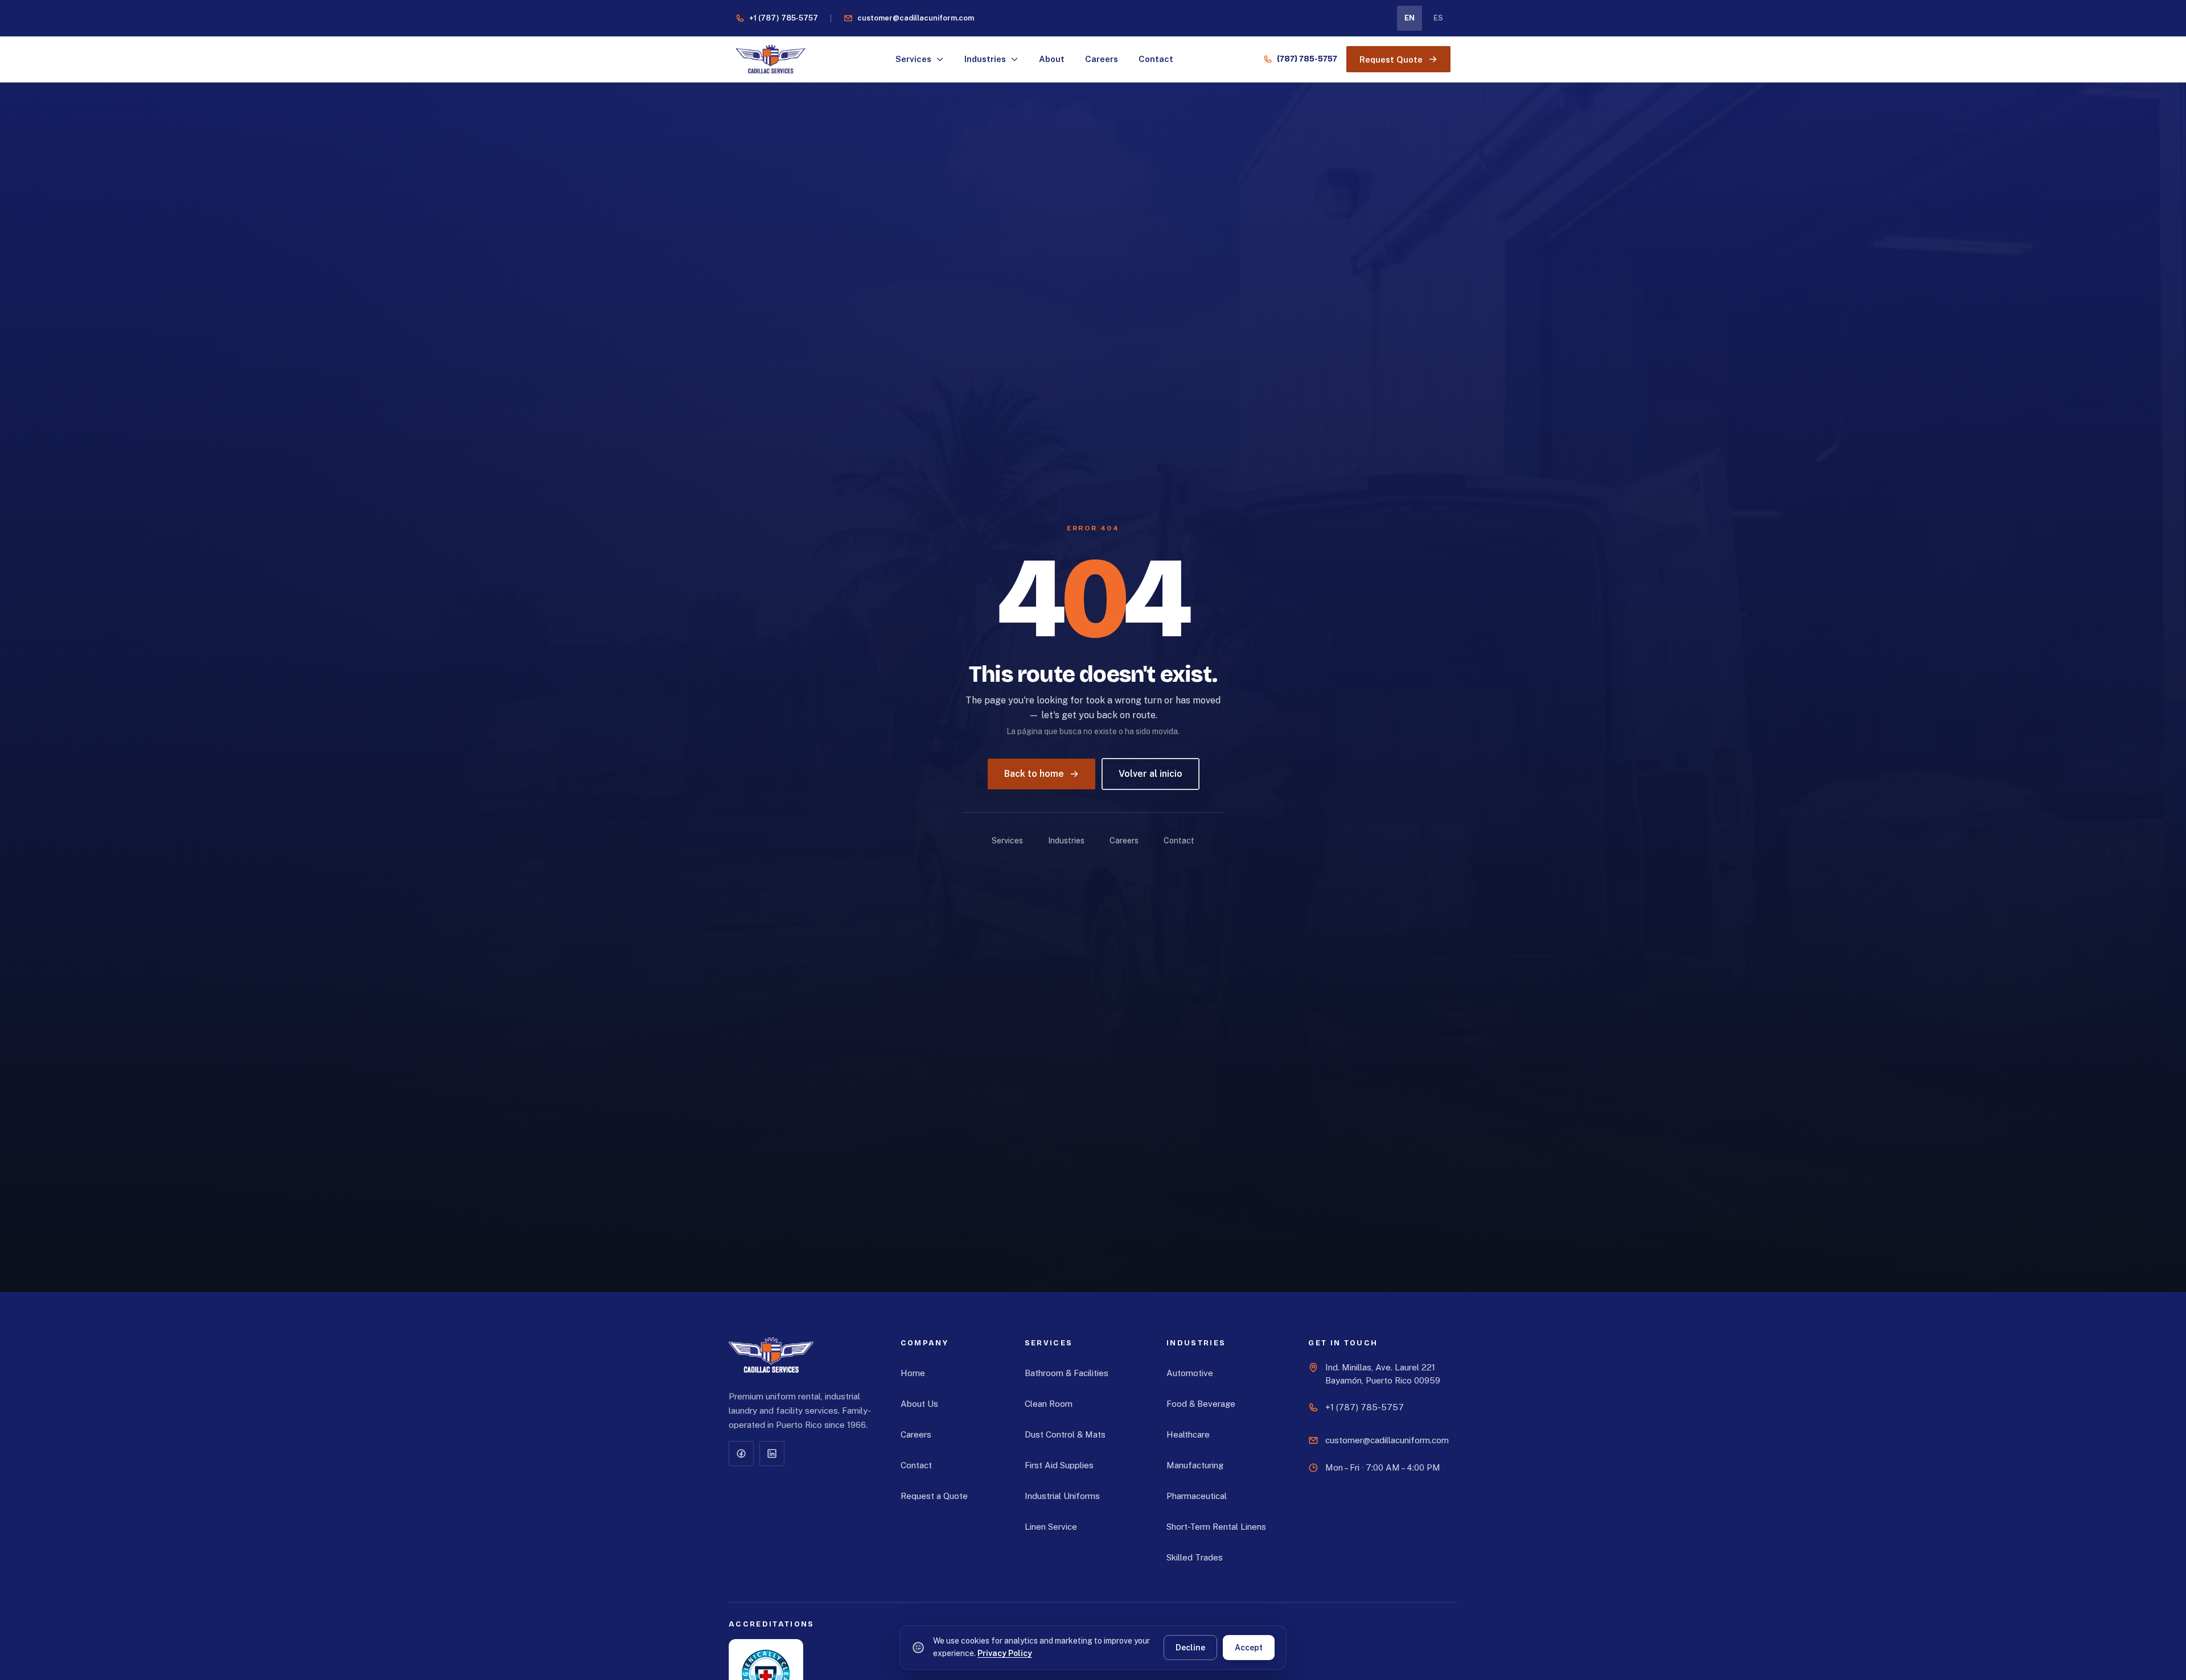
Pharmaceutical (1197, 1496)
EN (1410, 18)
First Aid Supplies (1059, 1465)
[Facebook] (741, 1453)
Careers (1102, 59)
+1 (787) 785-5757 (784, 18)
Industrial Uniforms (1062, 1496)
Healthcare (1188, 1434)
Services (913, 59)
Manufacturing (1195, 1465)
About (1052, 59)
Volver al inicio (1150, 774)
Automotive (1190, 1373)
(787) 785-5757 (1307, 59)
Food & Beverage (1201, 1404)
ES (1438, 18)
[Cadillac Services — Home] (771, 1356)
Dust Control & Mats (1065, 1434)
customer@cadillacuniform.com (916, 18)
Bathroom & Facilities (1067, 1373)
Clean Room (1049, 1404)
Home (913, 1373)
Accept (1249, 1648)
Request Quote (1391, 59)
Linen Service (1051, 1527)
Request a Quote (934, 1496)
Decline (1190, 1648)
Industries (985, 59)
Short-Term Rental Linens (1216, 1527)
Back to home (1034, 774)
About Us (919, 1404)
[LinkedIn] (772, 1453)
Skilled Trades (1195, 1557)
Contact (1156, 59)
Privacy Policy (1005, 1653)
